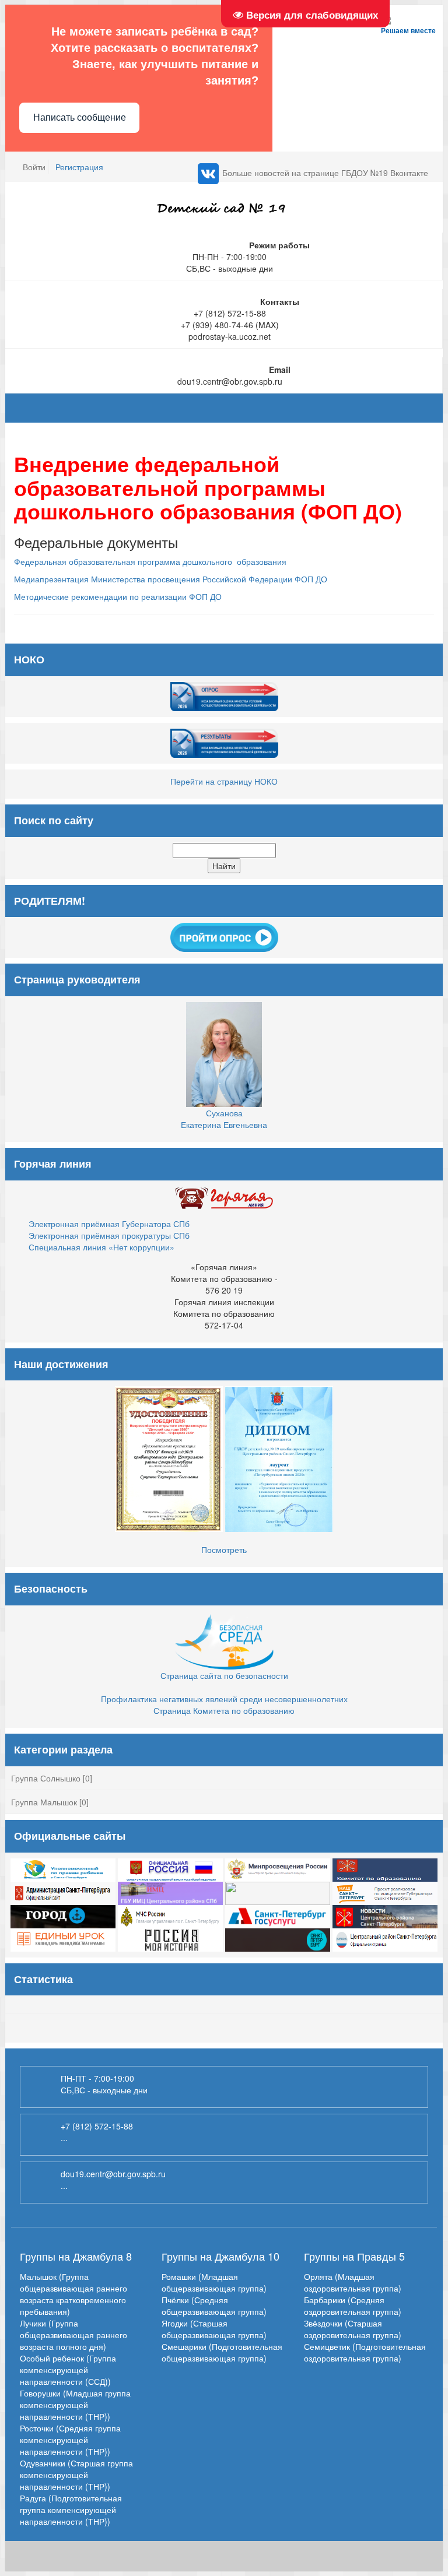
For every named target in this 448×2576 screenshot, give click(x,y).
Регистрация (79, 167)
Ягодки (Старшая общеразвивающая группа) (214, 2329)
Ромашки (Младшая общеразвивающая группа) (214, 2282)
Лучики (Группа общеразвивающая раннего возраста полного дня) (73, 2335)
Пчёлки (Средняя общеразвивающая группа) (214, 2306)
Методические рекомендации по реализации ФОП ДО (118, 596)
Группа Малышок (44, 1802)
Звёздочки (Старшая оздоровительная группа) (353, 2329)
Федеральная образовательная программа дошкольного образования (150, 561)
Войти (34, 167)
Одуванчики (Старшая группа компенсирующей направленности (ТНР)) (76, 2475)
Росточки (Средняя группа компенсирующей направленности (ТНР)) (70, 2440)
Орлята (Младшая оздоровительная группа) (353, 2282)
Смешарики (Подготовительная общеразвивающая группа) (222, 2352)
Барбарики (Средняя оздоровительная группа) (353, 2306)
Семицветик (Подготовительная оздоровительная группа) (365, 2352)
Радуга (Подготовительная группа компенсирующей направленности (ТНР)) (71, 2510)
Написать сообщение (80, 117)
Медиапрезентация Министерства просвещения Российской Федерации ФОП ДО (171, 579)
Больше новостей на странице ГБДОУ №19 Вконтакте (325, 173)
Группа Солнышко (46, 1778)
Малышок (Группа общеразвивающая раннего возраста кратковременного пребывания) (73, 2294)
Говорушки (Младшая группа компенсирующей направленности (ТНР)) (75, 2405)
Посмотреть (224, 1549)
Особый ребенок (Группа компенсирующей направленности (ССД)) (68, 2370)
